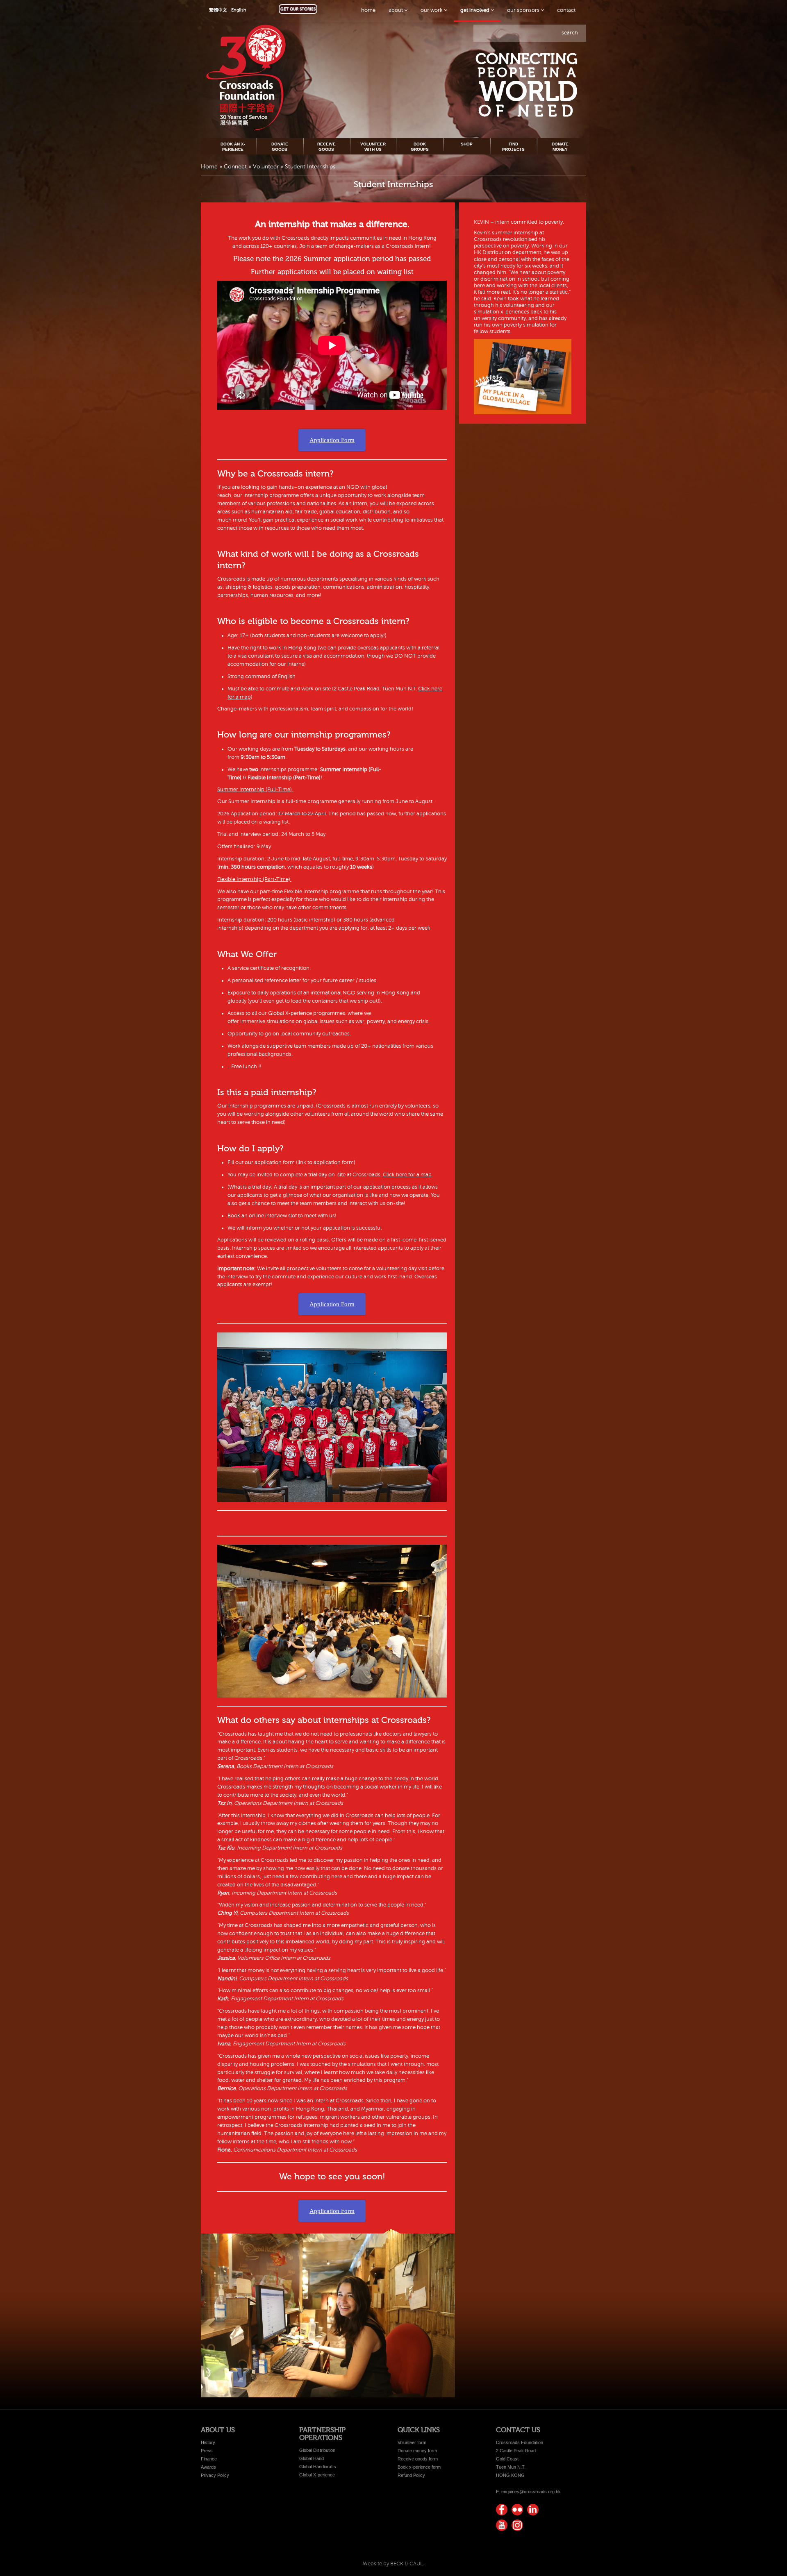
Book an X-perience (233, 146)
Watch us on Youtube (502, 2525)
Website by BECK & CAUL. (393, 2564)
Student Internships (393, 184)
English (239, 10)
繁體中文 (218, 10)
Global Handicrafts (318, 2467)
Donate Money (560, 146)
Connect (235, 167)
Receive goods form (418, 2459)
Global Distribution (317, 2450)
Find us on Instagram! (517, 2525)
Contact (566, 10)
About (396, 10)
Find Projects (513, 146)
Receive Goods (326, 146)
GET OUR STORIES (298, 9)
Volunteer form (412, 2442)
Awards (208, 2467)
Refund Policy (411, 2475)
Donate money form (417, 2451)
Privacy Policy (215, 2475)
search (570, 33)
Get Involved (475, 10)
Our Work (432, 10)
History (208, 2442)
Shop (467, 144)
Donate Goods (280, 146)
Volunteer (266, 167)
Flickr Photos (517, 2510)
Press (207, 2451)
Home (368, 10)
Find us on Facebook (502, 2510)
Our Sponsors (524, 10)
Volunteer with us (373, 146)
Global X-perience (317, 2475)
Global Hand (312, 2458)
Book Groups (420, 146)
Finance (209, 2459)
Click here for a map (407, 1175)
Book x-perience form (419, 2467)
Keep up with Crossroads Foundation (533, 2510)
